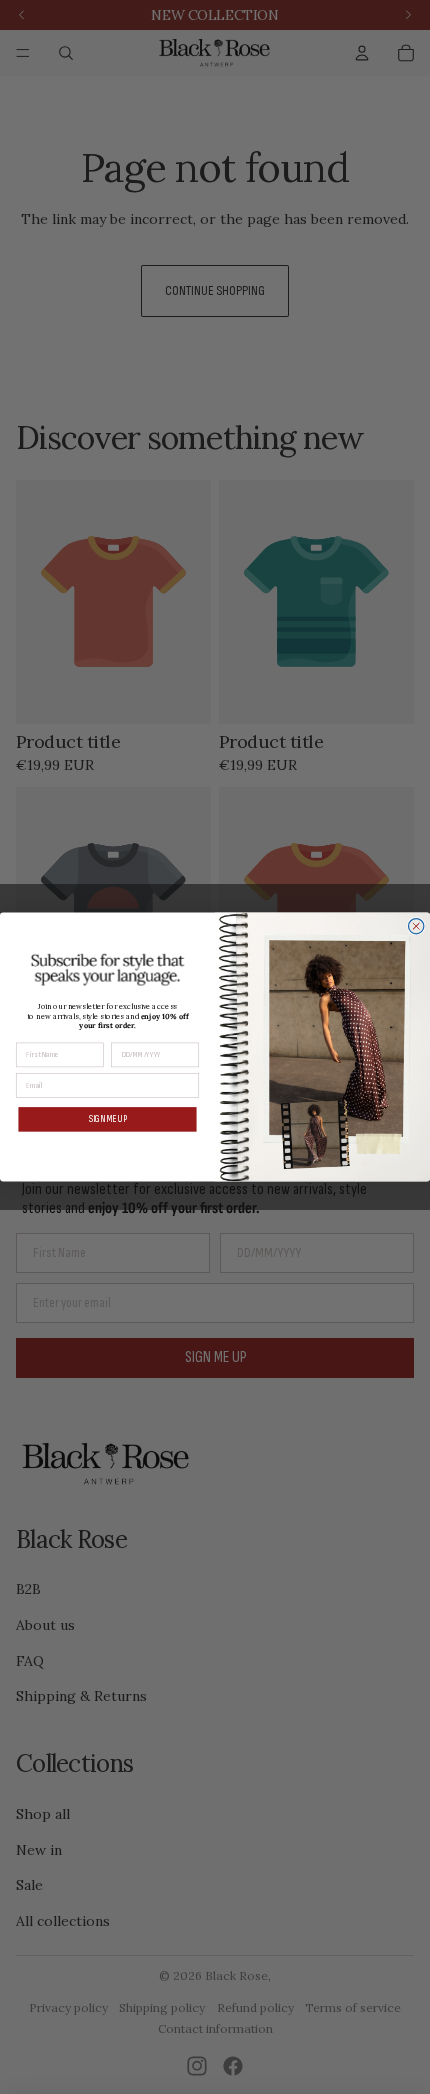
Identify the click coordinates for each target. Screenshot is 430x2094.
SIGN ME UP (107, 1119)
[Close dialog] (416, 926)
